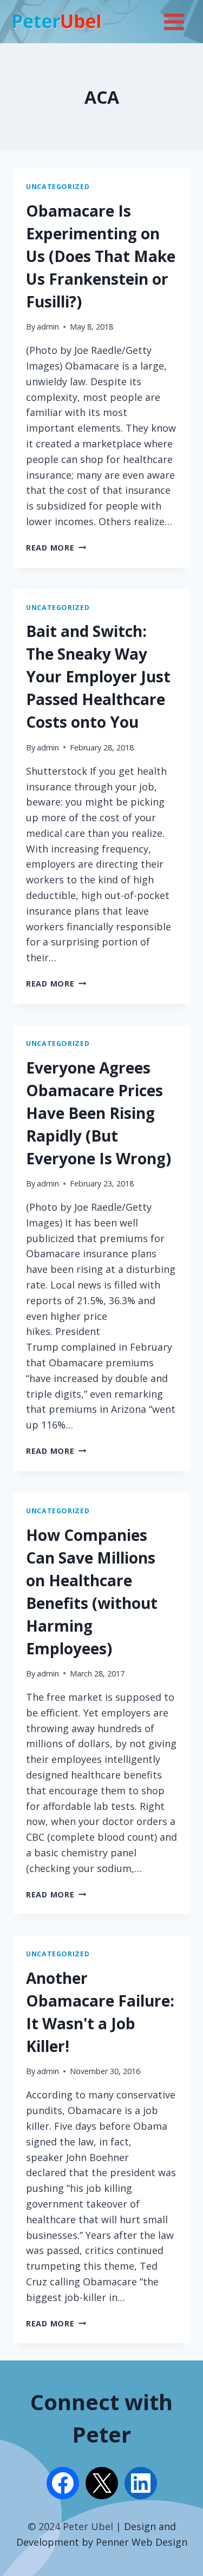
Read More (56, 548)
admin (48, 327)
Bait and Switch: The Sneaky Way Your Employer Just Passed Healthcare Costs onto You (98, 676)
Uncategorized (58, 187)
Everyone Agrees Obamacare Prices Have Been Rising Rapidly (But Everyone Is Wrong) (99, 1113)
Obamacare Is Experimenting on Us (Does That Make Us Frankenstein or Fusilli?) (101, 256)
